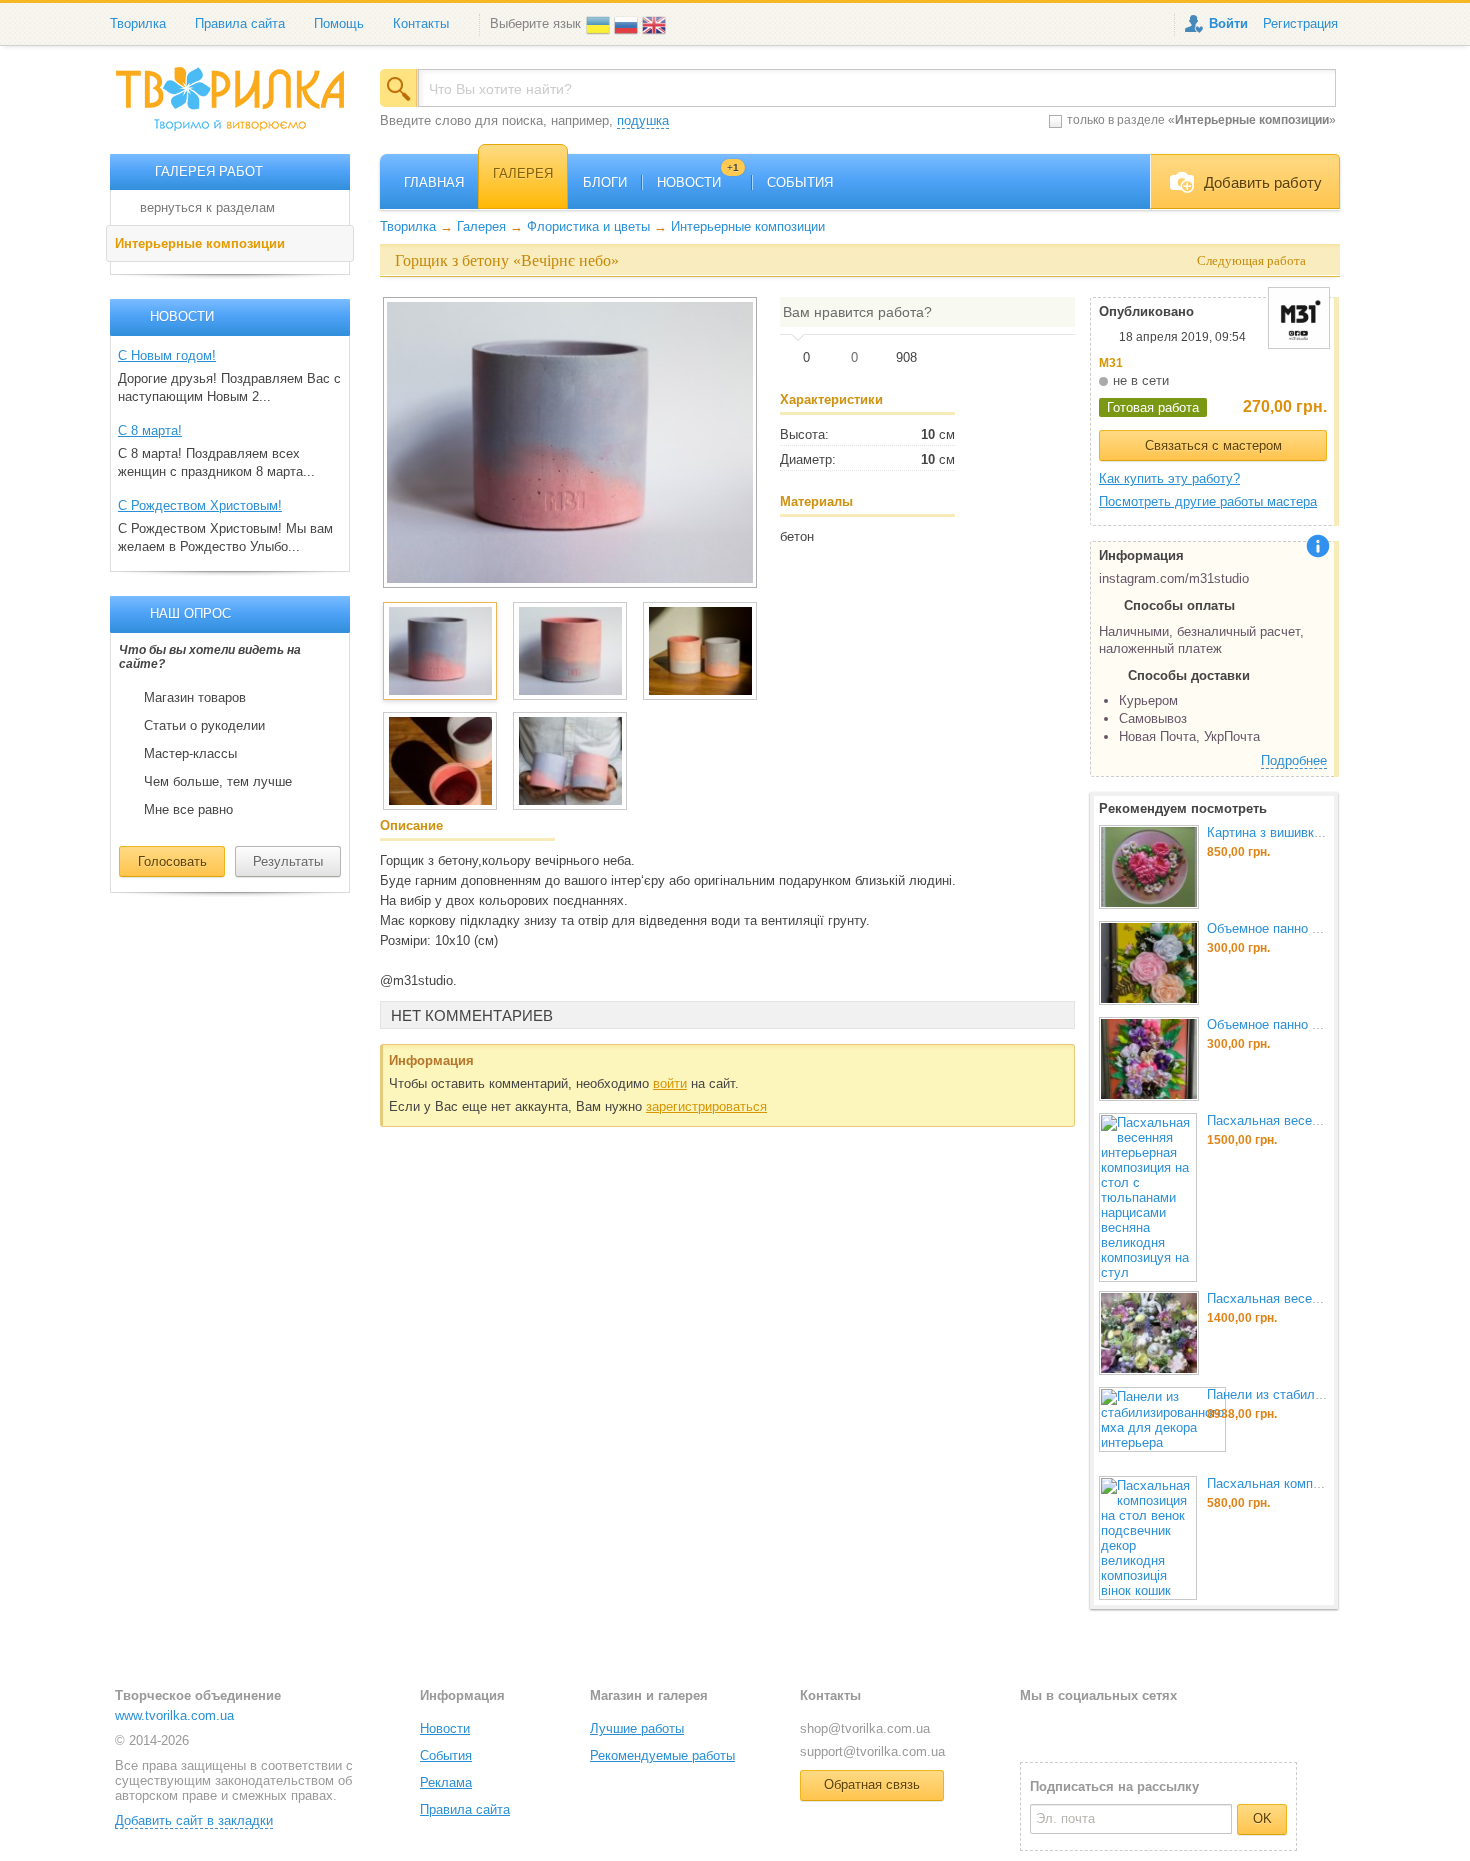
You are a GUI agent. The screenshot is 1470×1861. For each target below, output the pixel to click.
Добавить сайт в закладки (194, 1820)
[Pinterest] (1132, 1727)
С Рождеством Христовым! (200, 505)
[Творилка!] (240, 107)
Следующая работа (1251, 260)
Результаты (288, 861)
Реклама (446, 1782)
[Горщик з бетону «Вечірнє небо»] (570, 442)
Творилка (138, 23)
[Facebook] (1034, 1727)
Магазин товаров (195, 698)
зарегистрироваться (706, 1106)
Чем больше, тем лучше (218, 782)
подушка (643, 120)
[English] (656, 23)
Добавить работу (1263, 182)
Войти (1228, 23)
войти (670, 1083)
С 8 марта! (150, 430)
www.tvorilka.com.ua (174, 1715)
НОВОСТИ (698, 182)
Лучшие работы (637, 1728)
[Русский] (628, 23)
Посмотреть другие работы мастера (1208, 501)
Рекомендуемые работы (662, 1755)
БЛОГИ (605, 182)
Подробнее (1294, 760)
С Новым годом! (167, 355)
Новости (445, 1728)
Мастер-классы (190, 754)
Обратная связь (872, 1784)
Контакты (421, 23)
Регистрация (1300, 23)
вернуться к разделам (207, 207)
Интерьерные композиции (200, 243)
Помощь (339, 23)
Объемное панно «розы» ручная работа (1326, 928)
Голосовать (172, 861)
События (446, 1755)
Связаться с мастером (1213, 445)
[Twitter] (1067, 1727)
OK (1262, 1818)
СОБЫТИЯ (800, 182)
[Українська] (600, 23)
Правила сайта (240, 23)
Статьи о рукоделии (204, 726)
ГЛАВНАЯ (434, 182)
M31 (1111, 363)
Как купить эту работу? (1169, 478)
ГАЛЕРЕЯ (523, 173)
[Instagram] (1100, 1727)
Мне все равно (188, 810)
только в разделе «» (1201, 120)
